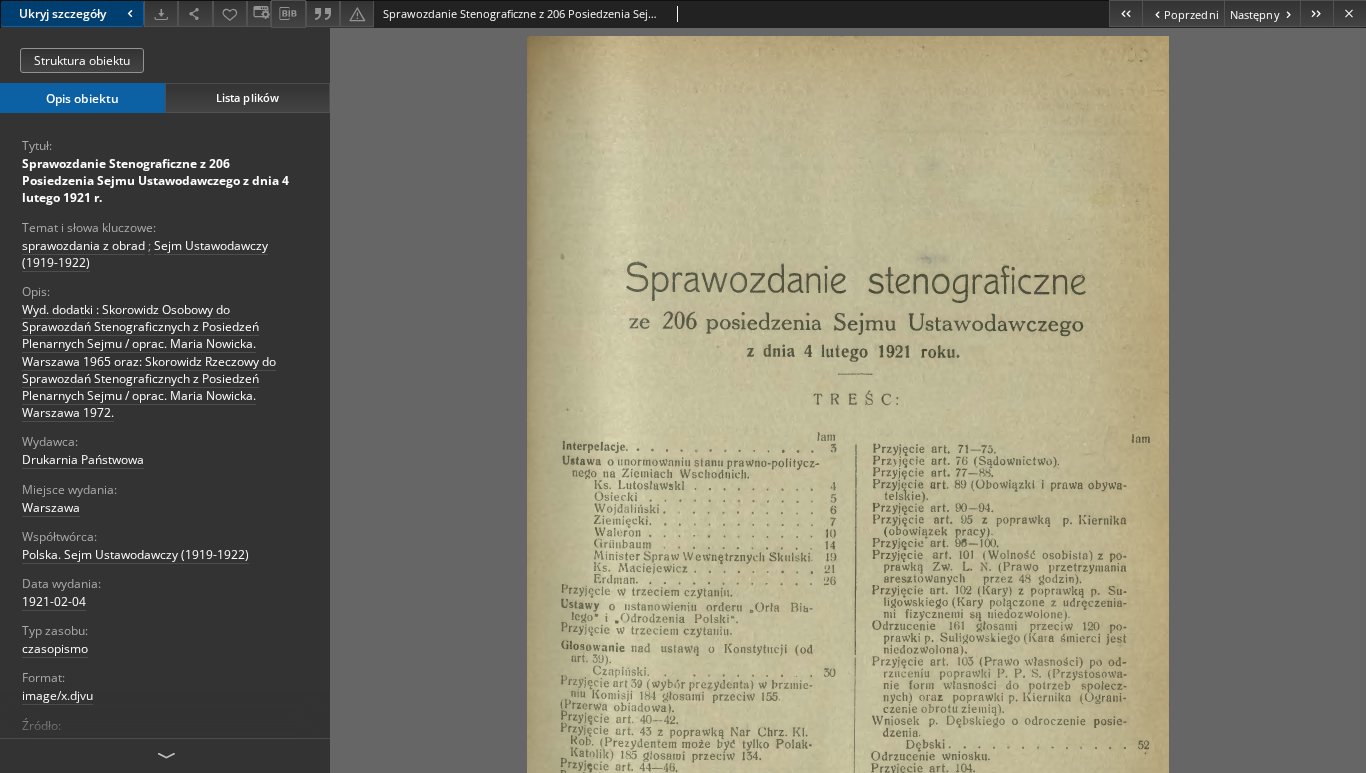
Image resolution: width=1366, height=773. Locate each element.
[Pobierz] (161, 13)
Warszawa (51, 507)
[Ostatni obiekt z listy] (1316, 13)
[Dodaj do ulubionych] (230, 13)
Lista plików (247, 97)
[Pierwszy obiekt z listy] (1125, 13)
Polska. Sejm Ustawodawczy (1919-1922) (135, 554)
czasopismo (55, 648)
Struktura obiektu (82, 60)
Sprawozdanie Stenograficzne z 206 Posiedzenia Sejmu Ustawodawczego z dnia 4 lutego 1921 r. (155, 180)
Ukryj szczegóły (62, 13)
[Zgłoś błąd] (357, 13)
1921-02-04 (54, 601)
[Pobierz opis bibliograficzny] (288, 14)
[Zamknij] (1349, 13)
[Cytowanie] (323, 13)
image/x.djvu (57, 695)
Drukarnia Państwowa (83, 459)
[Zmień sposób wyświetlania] (259, 13)
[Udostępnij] (195, 13)
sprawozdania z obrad (83, 245)
